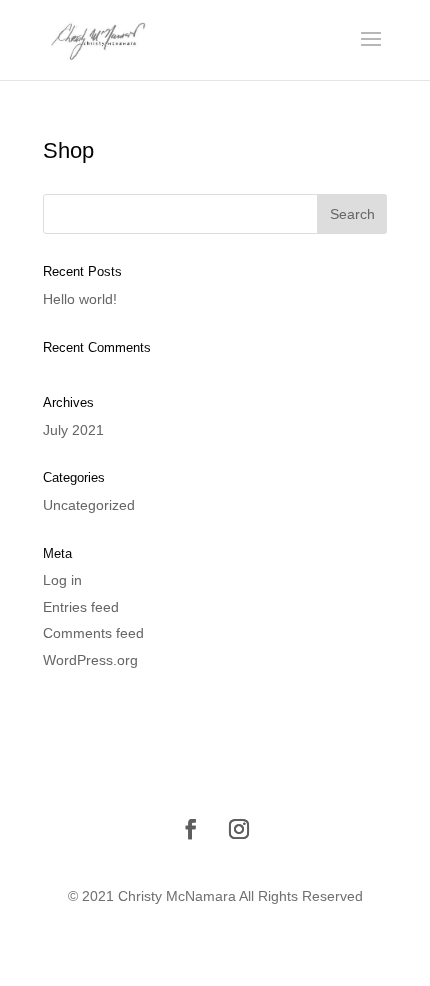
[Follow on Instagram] (239, 829)
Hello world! (80, 299)
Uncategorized (89, 505)
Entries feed (81, 607)
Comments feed (93, 633)
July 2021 (73, 430)
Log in (62, 580)
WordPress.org (90, 660)
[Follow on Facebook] (191, 829)
